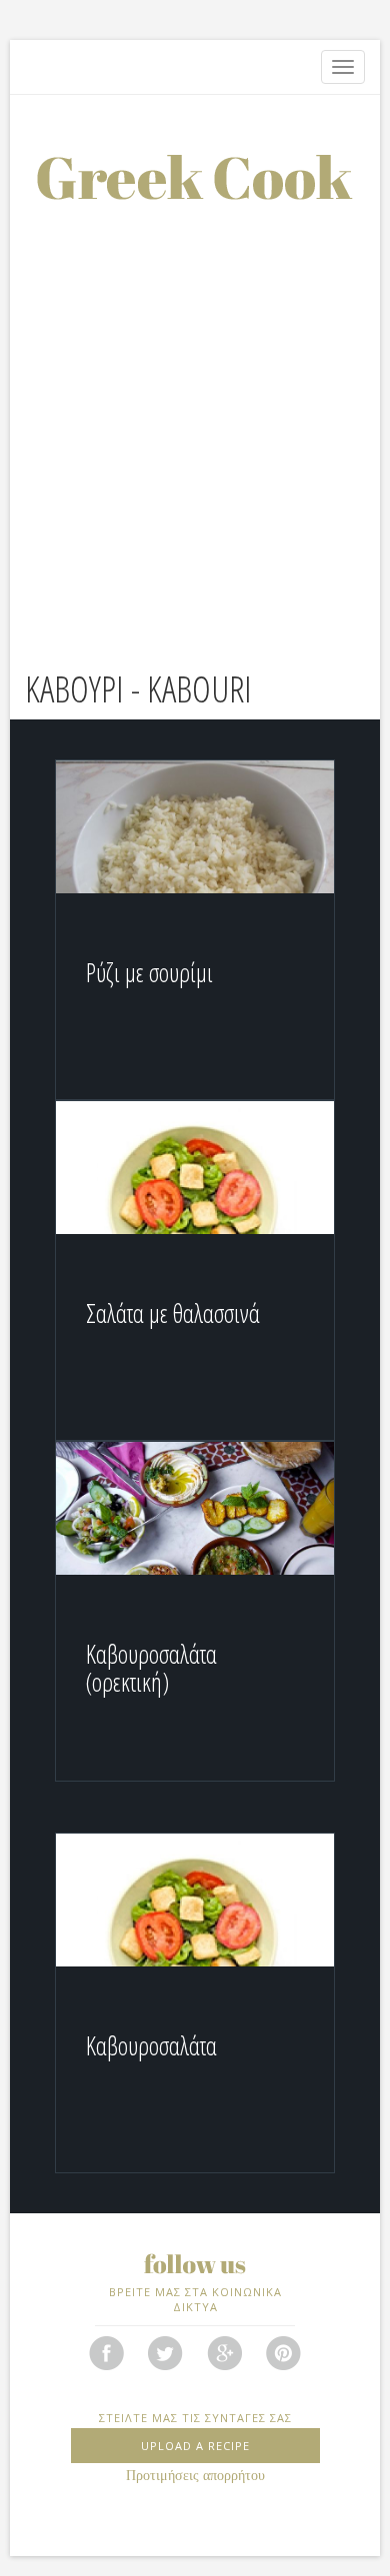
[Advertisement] (195, 405)
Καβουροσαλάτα (151, 2045)
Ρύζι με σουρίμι (149, 972)
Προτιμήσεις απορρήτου (195, 2476)
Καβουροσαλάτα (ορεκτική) (151, 1668)
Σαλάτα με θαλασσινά (173, 1313)
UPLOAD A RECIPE (195, 2446)
